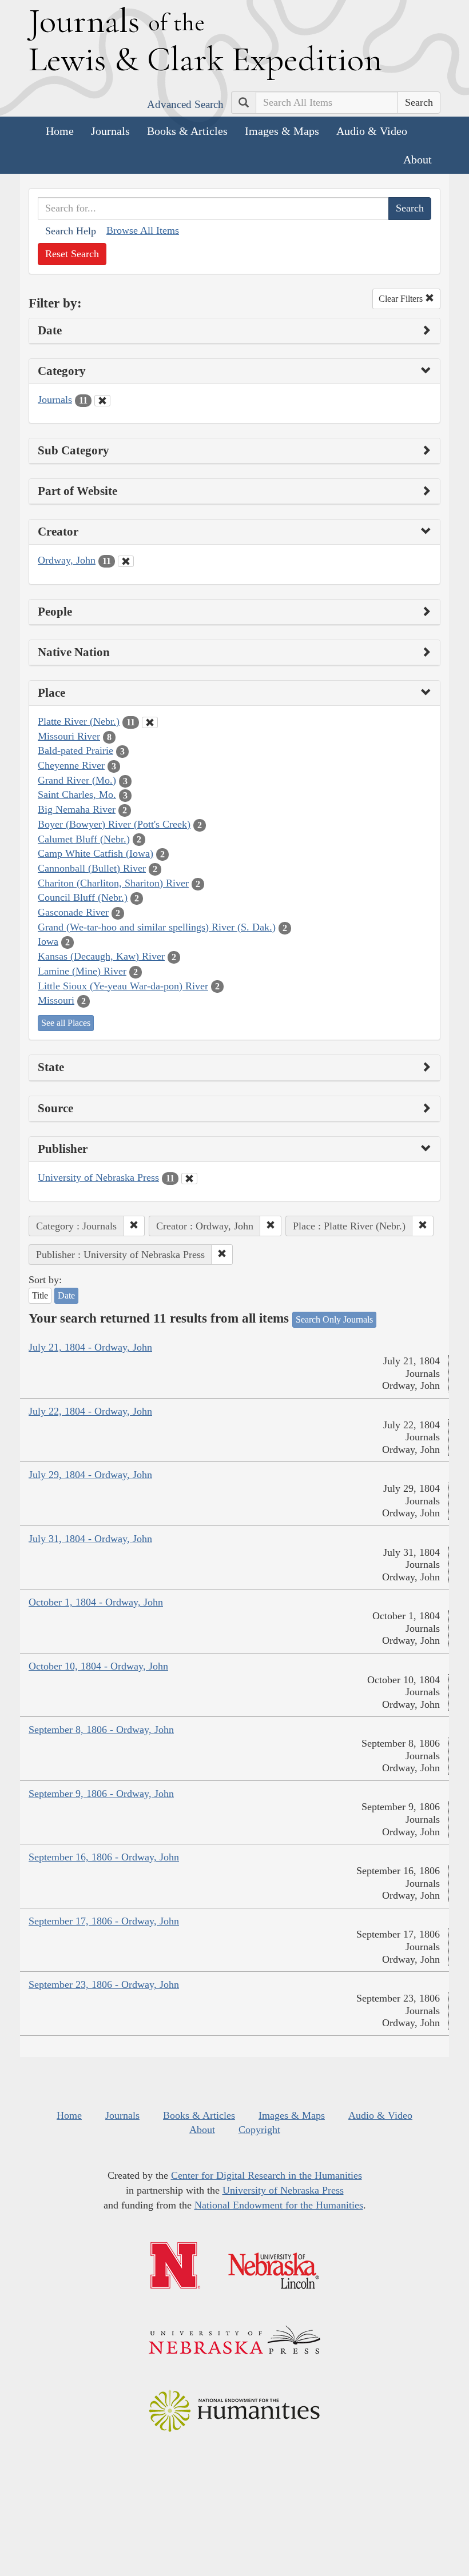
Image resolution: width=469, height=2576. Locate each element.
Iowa (48, 941)
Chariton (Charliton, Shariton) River (113, 883)
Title (40, 1295)
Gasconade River (73, 912)
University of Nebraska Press (98, 1177)
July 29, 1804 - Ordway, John (90, 1475)
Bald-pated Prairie (75, 750)
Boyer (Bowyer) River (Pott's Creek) (114, 824)
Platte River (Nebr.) (79, 721)
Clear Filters (402, 299)
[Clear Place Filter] (150, 722)
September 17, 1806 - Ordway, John (104, 1921)
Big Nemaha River (77, 809)
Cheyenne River (71, 765)
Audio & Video (372, 131)
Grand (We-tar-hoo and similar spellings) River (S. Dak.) (157, 927)
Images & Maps (282, 131)
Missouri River (69, 736)
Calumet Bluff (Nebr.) (84, 839)
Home (60, 131)
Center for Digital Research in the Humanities (267, 2175)
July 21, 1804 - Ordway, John (90, 1347)
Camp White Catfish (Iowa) (96, 853)
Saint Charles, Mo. (77, 794)
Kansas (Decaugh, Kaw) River (101, 956)
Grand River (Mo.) (77, 780)
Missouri (56, 1000)
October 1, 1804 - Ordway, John (96, 1602)
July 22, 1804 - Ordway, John (90, 1411)
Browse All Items (143, 230)
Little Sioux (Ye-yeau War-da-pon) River (123, 986)
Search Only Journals (334, 1319)
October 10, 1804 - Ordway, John (98, 1666)
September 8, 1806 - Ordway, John (101, 1730)
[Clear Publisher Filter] (189, 1179)
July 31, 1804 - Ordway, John (90, 1539)
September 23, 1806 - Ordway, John (104, 1984)
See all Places (66, 1023)
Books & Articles (187, 131)
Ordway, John (67, 560)
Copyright (259, 2130)
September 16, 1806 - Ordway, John (104, 1857)
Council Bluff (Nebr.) (83, 897)
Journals (110, 131)
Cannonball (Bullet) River (92, 868)
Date (66, 1295)
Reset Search (72, 254)
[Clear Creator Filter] (126, 561)
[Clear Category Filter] (102, 401)
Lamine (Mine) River (82, 971)
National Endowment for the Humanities (279, 2205)
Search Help (71, 231)
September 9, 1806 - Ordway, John (101, 1794)
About (418, 159)
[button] (134, 1226)
